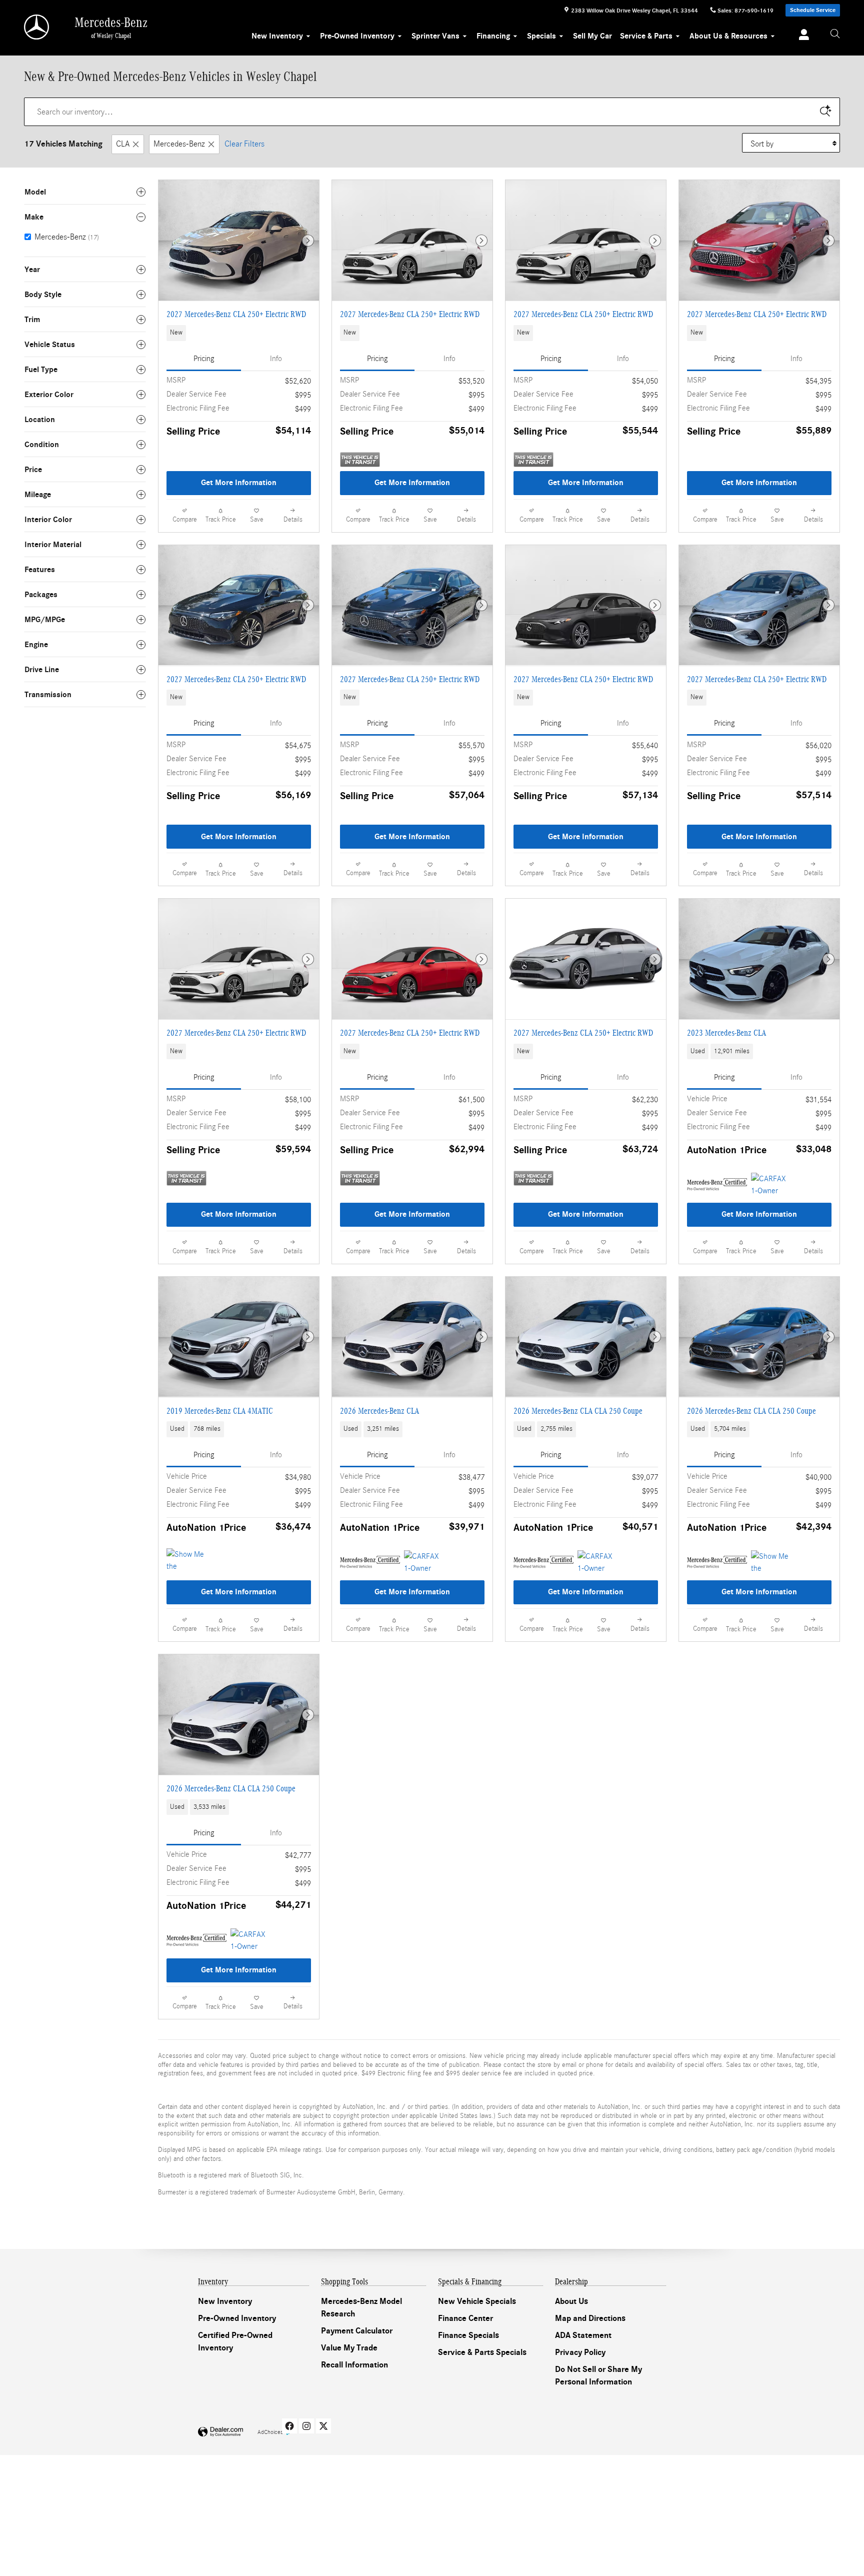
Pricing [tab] (204, 359)
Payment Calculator (357, 2331)
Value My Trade (349, 2348)
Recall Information (354, 2365)
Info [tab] (276, 359)
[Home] (37, 27)
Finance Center (465, 2318)
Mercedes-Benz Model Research (361, 2308)
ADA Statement (583, 2335)
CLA (123, 144)
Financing (493, 36)
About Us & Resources (728, 36)
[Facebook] (289, 2426)
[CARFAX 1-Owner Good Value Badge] (249, 1940)
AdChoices (270, 2432)
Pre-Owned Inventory (357, 36)
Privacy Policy (580, 2352)
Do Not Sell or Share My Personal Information (598, 2376)
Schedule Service (813, 10)
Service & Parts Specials (482, 2352)
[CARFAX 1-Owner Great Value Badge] (770, 1185)
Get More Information (239, 483)
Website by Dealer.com (220, 2432)
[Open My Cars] (801, 36)
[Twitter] (323, 2426)
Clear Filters (244, 144)
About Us (571, 2301)
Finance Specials (468, 2335)
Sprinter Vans (435, 36)
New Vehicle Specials (477, 2301)
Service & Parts (646, 36)
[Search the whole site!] (835, 34)
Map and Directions (590, 2318)
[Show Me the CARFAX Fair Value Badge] (185, 1560)
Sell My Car (592, 36)
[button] (239, 333)
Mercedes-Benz (179, 144)
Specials (541, 36)
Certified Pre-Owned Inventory (235, 2342)
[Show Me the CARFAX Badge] (770, 1562)
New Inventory (277, 36)
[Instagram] (306, 2426)
